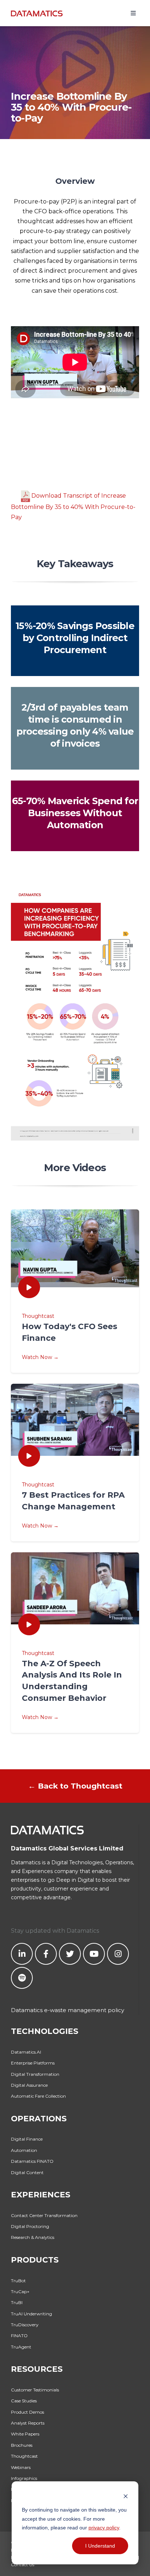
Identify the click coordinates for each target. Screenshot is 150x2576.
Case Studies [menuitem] (24, 2401)
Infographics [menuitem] (24, 2478)
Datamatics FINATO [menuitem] (32, 2161)
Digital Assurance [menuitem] (29, 2085)
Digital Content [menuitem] (27, 2172)
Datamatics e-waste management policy (68, 2010)
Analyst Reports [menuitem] (28, 2423)
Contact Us (23, 2565)
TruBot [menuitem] (18, 2281)
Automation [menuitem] (24, 2150)
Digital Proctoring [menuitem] (30, 2226)
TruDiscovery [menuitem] (25, 2325)
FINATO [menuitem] (19, 2336)
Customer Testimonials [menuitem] (35, 2390)
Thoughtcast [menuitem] (24, 2456)
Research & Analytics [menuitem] (33, 2237)
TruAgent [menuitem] (21, 2347)
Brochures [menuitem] (22, 2445)
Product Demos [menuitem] (27, 2412)
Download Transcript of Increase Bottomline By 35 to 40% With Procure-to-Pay (73, 507)
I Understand (100, 2546)
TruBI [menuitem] (17, 2302)
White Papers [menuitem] (25, 2434)
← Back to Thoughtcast (75, 1786)
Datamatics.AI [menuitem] (26, 2052)
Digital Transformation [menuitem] (35, 2074)
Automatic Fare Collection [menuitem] (38, 2096)
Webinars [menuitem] (21, 2467)
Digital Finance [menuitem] (27, 2139)
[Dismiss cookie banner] (126, 2496)
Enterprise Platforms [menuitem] (33, 2063)
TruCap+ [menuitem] (20, 2291)
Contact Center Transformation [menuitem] (44, 2215)
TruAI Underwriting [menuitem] (31, 2314)
